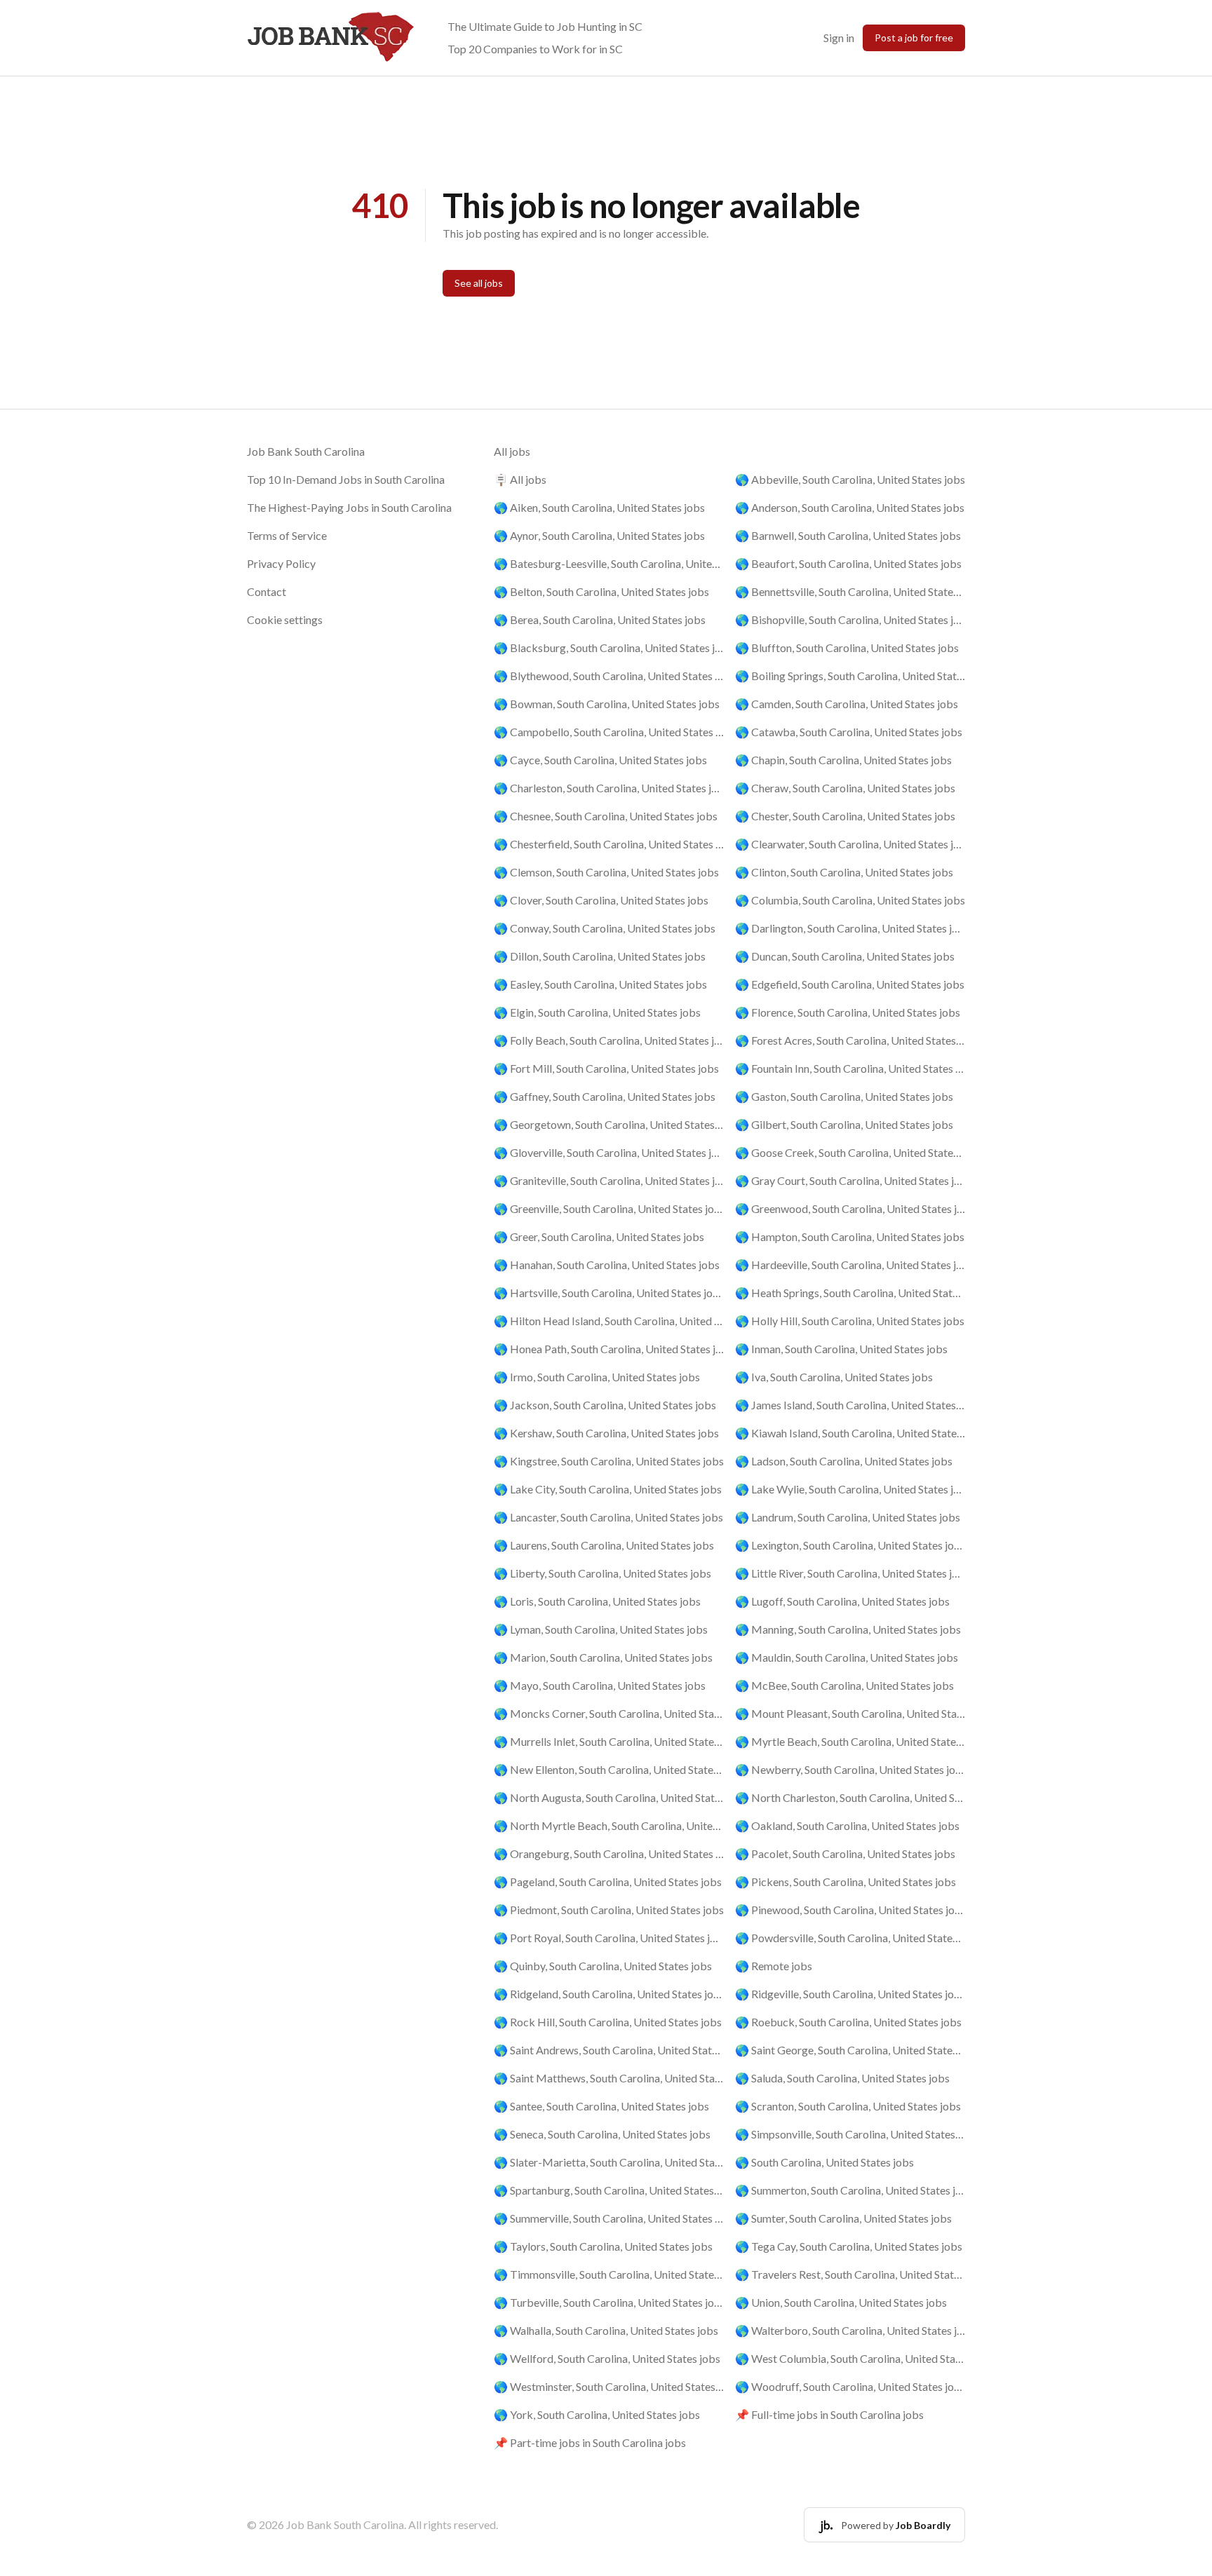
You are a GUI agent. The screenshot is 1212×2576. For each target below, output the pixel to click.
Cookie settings (285, 619)
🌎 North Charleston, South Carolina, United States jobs (850, 1797)
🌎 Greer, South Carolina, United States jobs (599, 1236)
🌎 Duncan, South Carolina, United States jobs (845, 956)
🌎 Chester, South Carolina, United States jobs (845, 816)
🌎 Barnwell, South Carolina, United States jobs (848, 535)
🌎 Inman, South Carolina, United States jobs (841, 1349)
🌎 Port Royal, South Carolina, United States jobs (609, 1938)
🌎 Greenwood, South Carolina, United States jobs (850, 1208)
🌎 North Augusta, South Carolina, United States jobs (609, 1797)
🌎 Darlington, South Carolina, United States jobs (850, 928)
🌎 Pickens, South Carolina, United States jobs (846, 1882)
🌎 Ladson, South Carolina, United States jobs (844, 1461)
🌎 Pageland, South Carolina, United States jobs (608, 1882)
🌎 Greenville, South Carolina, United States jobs (609, 1208)
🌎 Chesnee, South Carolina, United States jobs (606, 816)
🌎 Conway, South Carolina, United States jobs (605, 928)
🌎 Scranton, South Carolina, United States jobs (848, 2106)
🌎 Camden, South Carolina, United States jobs (847, 704)
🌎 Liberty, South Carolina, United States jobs (602, 1573)
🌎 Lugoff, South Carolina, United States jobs (842, 1601)
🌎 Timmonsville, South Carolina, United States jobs (609, 2274)
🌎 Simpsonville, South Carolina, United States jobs (850, 2134)
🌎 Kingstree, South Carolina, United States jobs (609, 1461)
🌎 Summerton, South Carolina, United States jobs (850, 2190)
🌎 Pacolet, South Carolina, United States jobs (845, 1853)
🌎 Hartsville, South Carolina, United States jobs (609, 1293)
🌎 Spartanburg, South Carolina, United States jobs (609, 2190)
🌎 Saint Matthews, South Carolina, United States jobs (609, 2078)
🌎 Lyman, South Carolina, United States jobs (601, 1629)
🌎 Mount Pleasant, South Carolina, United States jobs (850, 1713)
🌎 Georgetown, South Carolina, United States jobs (609, 1124)
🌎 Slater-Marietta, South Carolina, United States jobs (609, 2162)
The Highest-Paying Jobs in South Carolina (349, 507)
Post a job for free (914, 38)
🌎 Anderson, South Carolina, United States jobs (850, 507)
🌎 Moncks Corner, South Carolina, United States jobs (609, 1713)
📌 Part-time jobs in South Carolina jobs (590, 2442)
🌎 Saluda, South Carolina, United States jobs (842, 2078)
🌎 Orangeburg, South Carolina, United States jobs (609, 1853)
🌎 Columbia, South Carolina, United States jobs (850, 900)
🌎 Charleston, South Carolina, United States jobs (609, 788)
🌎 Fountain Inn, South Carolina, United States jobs (850, 1068)
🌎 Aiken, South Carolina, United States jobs (599, 507)
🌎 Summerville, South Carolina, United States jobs (609, 2218)
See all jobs (479, 283)
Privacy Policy (281, 563)
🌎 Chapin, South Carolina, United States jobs (843, 760)
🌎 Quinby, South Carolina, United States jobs (603, 1966)
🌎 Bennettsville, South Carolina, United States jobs (850, 591)
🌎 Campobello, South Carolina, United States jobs (609, 732)
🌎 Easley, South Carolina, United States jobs (600, 984)
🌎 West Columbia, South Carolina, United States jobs (850, 2358)
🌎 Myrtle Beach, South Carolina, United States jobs (850, 1741)
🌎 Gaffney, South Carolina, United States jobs (605, 1096)
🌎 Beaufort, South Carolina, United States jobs (848, 563)
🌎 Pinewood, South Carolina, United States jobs (850, 1910)
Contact (267, 591)
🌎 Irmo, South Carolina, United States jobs (597, 1377)
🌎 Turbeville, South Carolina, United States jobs (609, 2302)
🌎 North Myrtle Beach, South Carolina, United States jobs (609, 1825)
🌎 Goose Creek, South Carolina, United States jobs (850, 1152)
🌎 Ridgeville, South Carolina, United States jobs (850, 1994)
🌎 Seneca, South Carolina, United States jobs (602, 2134)
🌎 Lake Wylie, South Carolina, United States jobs (850, 1489)
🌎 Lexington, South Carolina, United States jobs (850, 1545)
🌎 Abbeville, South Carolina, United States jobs (850, 479)
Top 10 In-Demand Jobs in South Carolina (346, 479)
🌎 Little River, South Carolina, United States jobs (850, 1573)
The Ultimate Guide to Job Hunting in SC (545, 26)
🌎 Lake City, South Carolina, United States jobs (608, 1489)
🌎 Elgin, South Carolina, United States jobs (597, 1012)
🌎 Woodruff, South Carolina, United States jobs (850, 2386)
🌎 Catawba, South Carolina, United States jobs (849, 732)
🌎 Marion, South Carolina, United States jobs (603, 1657)
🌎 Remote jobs (774, 1966)
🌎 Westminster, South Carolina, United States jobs (609, 2386)
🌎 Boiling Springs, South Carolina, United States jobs (850, 676)
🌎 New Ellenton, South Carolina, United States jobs (609, 1769)
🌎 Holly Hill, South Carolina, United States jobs (850, 1321)
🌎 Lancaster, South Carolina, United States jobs (608, 1517)
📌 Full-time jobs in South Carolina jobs (829, 2414)
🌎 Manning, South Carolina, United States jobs (848, 1629)
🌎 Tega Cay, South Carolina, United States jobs (849, 2246)
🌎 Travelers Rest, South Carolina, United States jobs (850, 2274)
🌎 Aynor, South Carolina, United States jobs (599, 535)
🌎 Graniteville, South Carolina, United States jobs (609, 1180)
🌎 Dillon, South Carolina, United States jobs (600, 956)
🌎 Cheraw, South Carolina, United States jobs (845, 788)
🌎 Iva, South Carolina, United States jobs (834, 1377)
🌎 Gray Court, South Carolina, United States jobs (850, 1180)
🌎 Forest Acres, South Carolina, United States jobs (850, 1040)
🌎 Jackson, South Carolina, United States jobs (605, 1405)
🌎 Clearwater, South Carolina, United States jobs (850, 844)
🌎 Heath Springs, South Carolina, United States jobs (850, 1293)
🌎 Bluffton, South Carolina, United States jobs (847, 648)
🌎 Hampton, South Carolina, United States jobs (850, 1236)
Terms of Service (287, 535)
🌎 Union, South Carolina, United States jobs (841, 2302)
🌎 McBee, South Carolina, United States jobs (844, 1685)
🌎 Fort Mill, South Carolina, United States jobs (606, 1068)
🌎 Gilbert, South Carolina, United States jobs (844, 1124)
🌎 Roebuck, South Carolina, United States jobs (848, 2022)
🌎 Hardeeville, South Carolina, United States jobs (850, 1265)
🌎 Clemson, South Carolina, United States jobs (606, 872)
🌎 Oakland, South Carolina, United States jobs (847, 1825)
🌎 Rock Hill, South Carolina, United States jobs (608, 2022)
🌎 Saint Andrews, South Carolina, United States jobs (609, 2050)
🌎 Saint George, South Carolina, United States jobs (850, 2050)
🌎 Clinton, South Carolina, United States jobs (844, 872)
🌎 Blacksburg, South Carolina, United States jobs (609, 648)
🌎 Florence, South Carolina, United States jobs (848, 1012)
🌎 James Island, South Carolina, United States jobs (850, 1405)
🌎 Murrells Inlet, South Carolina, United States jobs (609, 1741)
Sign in (839, 38)
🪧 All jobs (520, 479)
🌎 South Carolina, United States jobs (824, 2162)
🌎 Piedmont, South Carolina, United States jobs (609, 1910)
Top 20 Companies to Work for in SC (535, 49)
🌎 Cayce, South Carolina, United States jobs (600, 760)
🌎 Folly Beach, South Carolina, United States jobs (609, 1040)
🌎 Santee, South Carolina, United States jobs (601, 2106)
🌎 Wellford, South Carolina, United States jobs (607, 2358)
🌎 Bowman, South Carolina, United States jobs (607, 704)
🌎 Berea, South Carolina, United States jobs (600, 619)
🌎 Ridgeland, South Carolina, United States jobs (609, 1994)
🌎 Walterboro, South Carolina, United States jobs (850, 2330)
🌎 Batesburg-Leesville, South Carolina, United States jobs (609, 563)
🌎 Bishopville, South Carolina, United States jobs (850, 619)
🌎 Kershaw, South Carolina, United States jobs (606, 1433)
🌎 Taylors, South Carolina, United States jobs (603, 2246)
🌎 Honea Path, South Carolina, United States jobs (609, 1349)
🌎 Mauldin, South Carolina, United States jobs (847, 1657)
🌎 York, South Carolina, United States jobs (597, 2414)
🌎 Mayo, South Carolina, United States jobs (600, 1685)
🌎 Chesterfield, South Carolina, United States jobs (609, 844)
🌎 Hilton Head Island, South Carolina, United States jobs (609, 1321)
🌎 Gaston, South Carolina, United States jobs (844, 1096)
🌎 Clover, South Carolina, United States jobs (601, 900)
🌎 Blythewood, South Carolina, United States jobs (609, 676)
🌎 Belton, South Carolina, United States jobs (601, 591)
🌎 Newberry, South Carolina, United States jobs (850, 1769)
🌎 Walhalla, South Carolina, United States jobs (606, 2330)
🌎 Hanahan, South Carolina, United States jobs (607, 1265)
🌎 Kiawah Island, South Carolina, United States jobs (850, 1433)
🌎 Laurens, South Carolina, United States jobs (604, 1545)
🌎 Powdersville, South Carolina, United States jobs (850, 1938)
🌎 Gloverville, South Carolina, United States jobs (609, 1152)
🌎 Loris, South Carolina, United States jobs (597, 1601)
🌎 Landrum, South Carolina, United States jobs (848, 1517)
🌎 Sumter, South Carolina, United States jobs (843, 2218)
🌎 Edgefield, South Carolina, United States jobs (850, 984)
